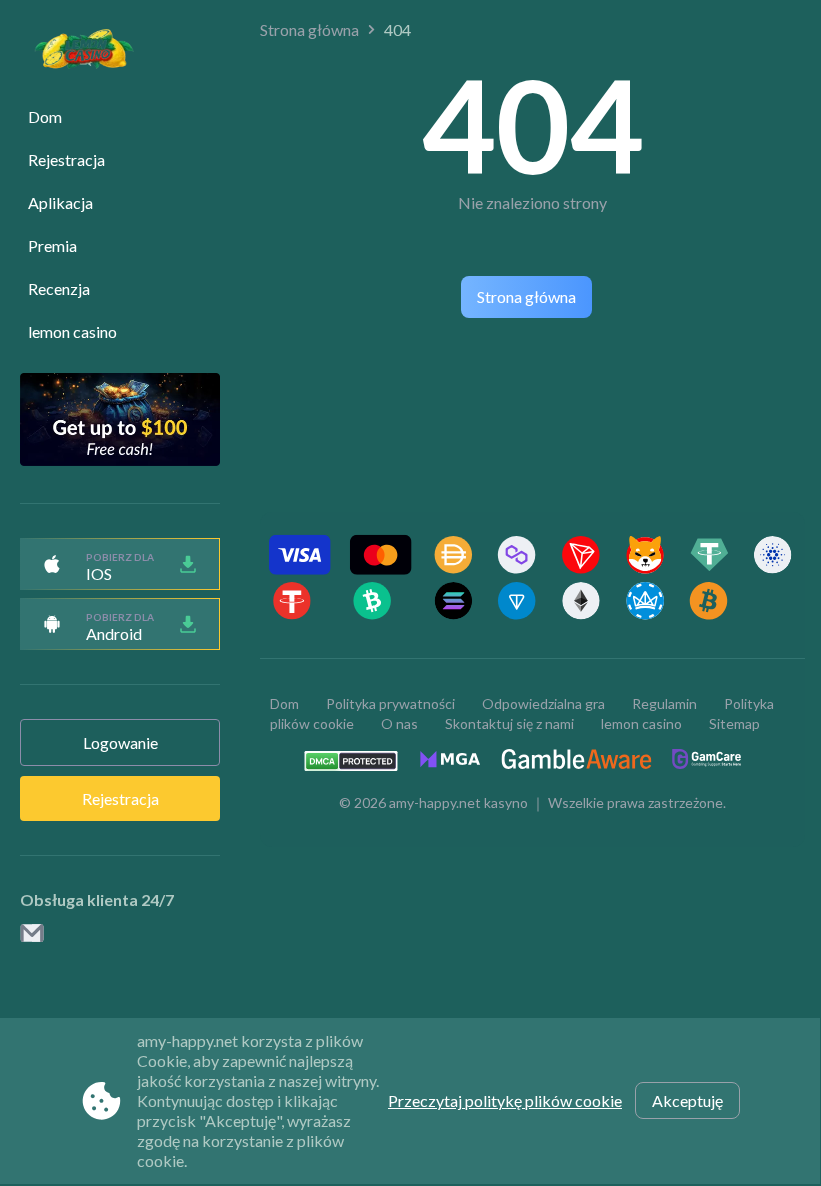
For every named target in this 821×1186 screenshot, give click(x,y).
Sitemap (734, 723)
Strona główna (309, 29)
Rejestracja (66, 159)
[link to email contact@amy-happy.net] (32, 934)
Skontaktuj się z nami (509, 723)
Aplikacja (60, 202)
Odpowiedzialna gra (543, 703)
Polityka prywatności (390, 703)
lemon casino (72, 331)
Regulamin (664, 703)
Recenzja (59, 288)
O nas (399, 723)
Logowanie (120, 742)
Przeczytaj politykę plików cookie (505, 1100)
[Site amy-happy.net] (74, 51)
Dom (45, 116)
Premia (52, 245)
